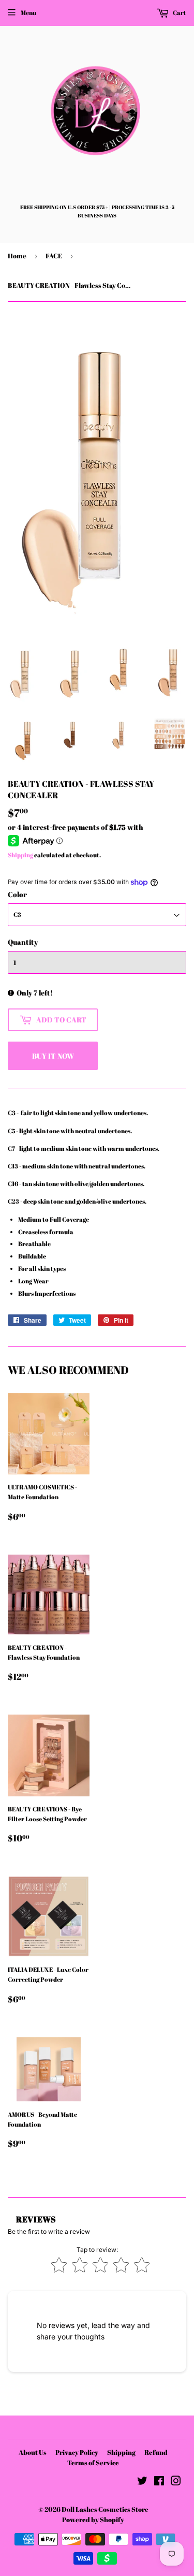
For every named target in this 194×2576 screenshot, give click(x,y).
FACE (54, 256)
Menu (28, 12)
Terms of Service (93, 2463)
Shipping (20, 855)
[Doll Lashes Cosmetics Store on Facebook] (159, 2482)
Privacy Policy (77, 2452)
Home (17, 256)
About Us (33, 2452)
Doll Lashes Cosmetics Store (105, 2509)
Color (17, 894)
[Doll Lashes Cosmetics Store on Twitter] (142, 2482)
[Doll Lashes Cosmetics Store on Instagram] (176, 2482)
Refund (156, 2452)
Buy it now (53, 1056)
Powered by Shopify (93, 2520)
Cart (179, 12)
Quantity (23, 942)
